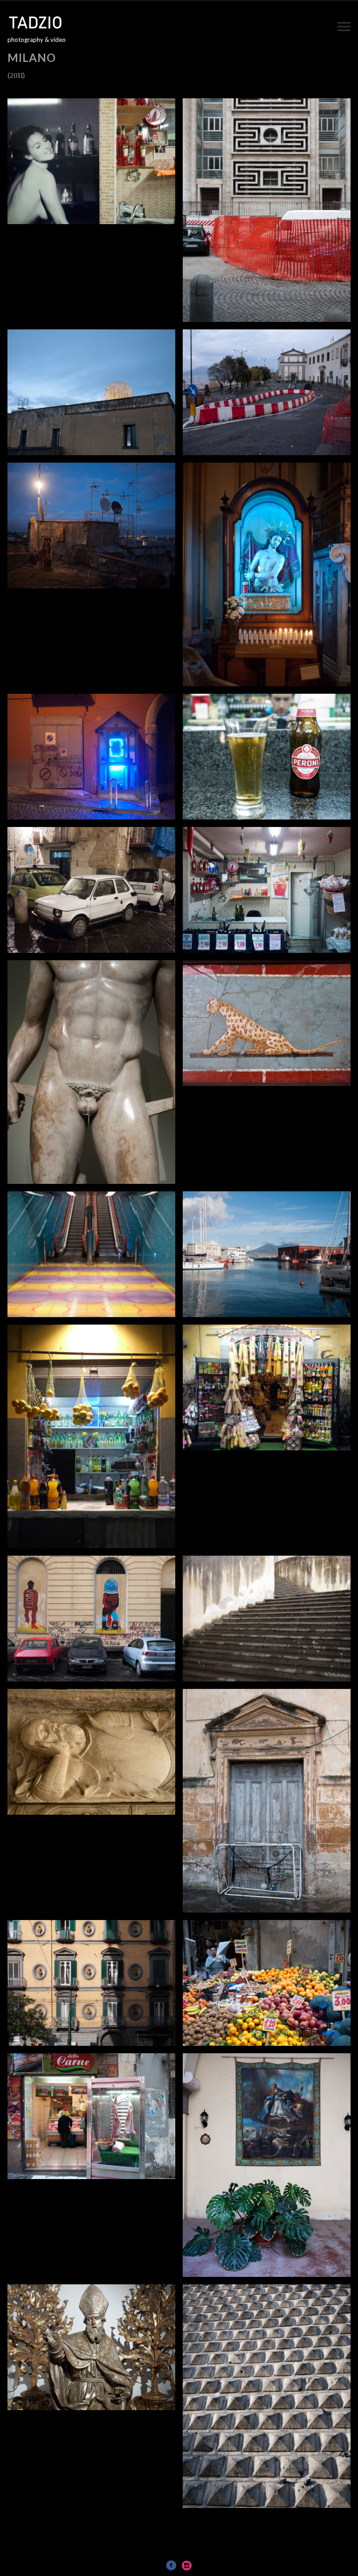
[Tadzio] (42, 22)
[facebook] (171, 2565)
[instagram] (187, 2565)
